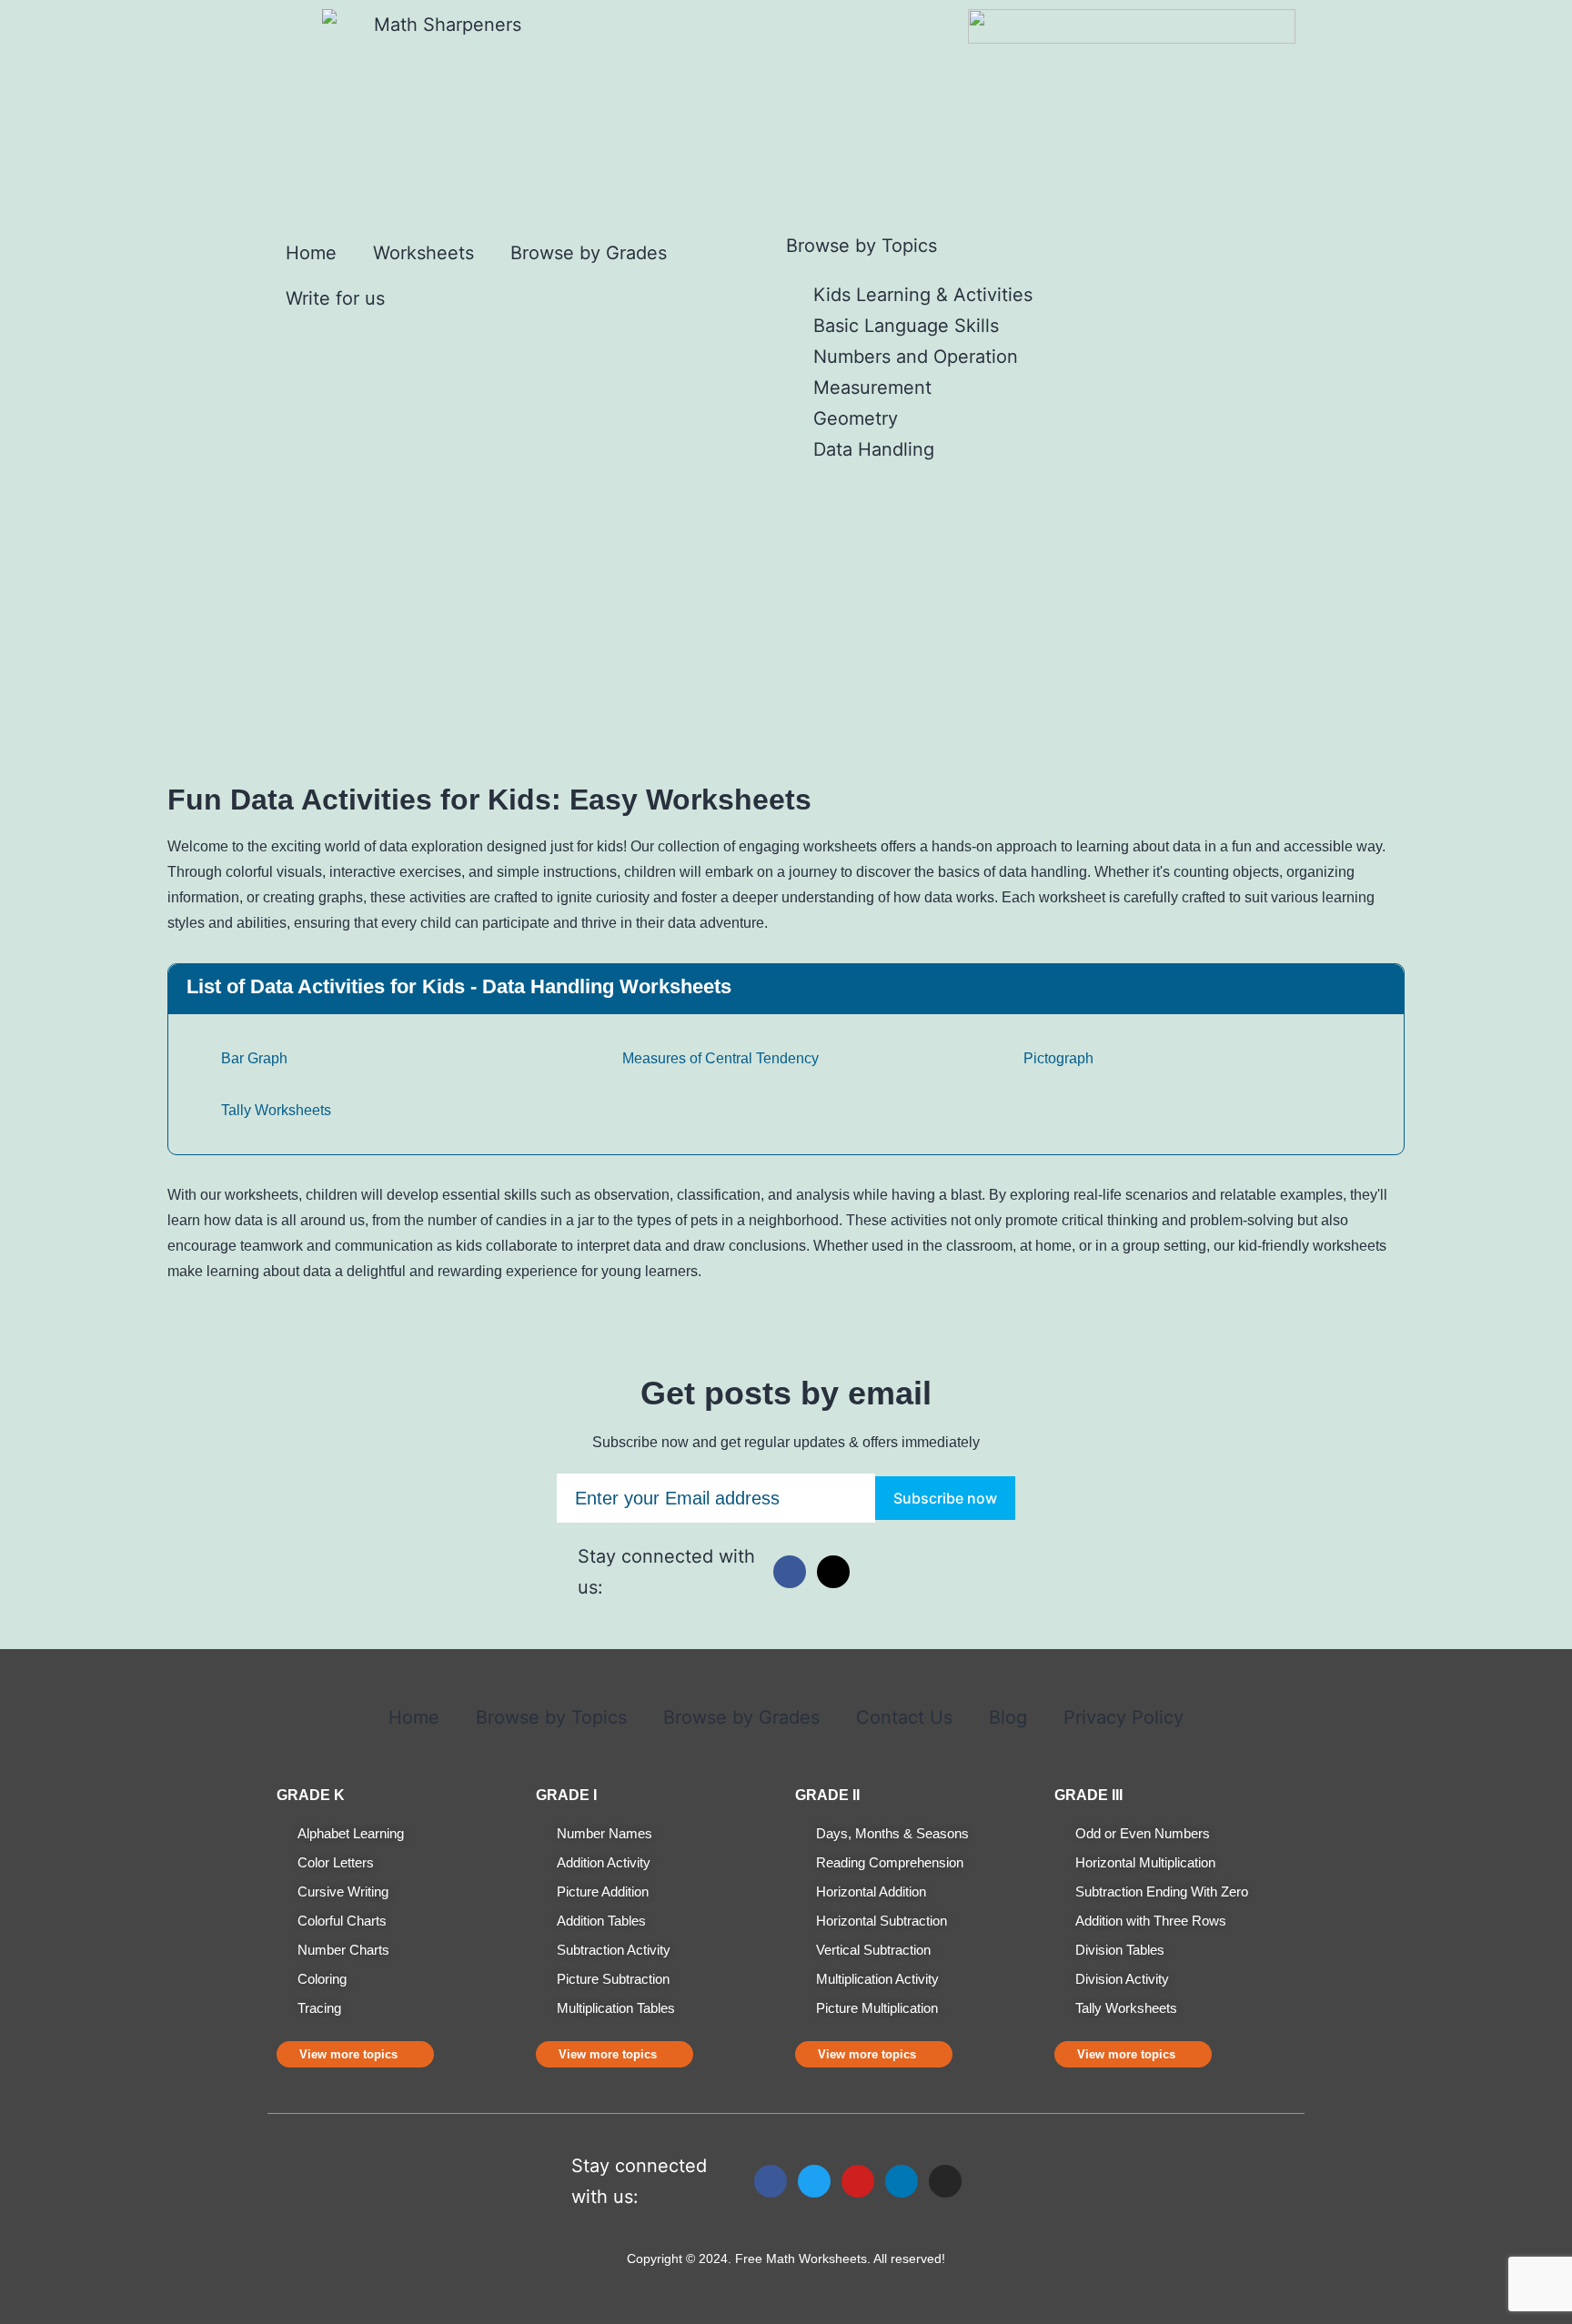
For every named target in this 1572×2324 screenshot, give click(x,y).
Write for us (335, 298)
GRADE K (311, 1795)
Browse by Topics (551, 1717)
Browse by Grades (589, 253)
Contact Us (904, 1717)
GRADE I (566, 1795)
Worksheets (423, 253)
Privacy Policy (1124, 1717)
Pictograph (1057, 1058)
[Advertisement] (786, 601)
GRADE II (827, 1795)
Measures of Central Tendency (719, 1058)
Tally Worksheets (274, 1110)
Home (311, 253)
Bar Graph (252, 1058)
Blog (1008, 1717)
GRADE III (1088, 1795)
